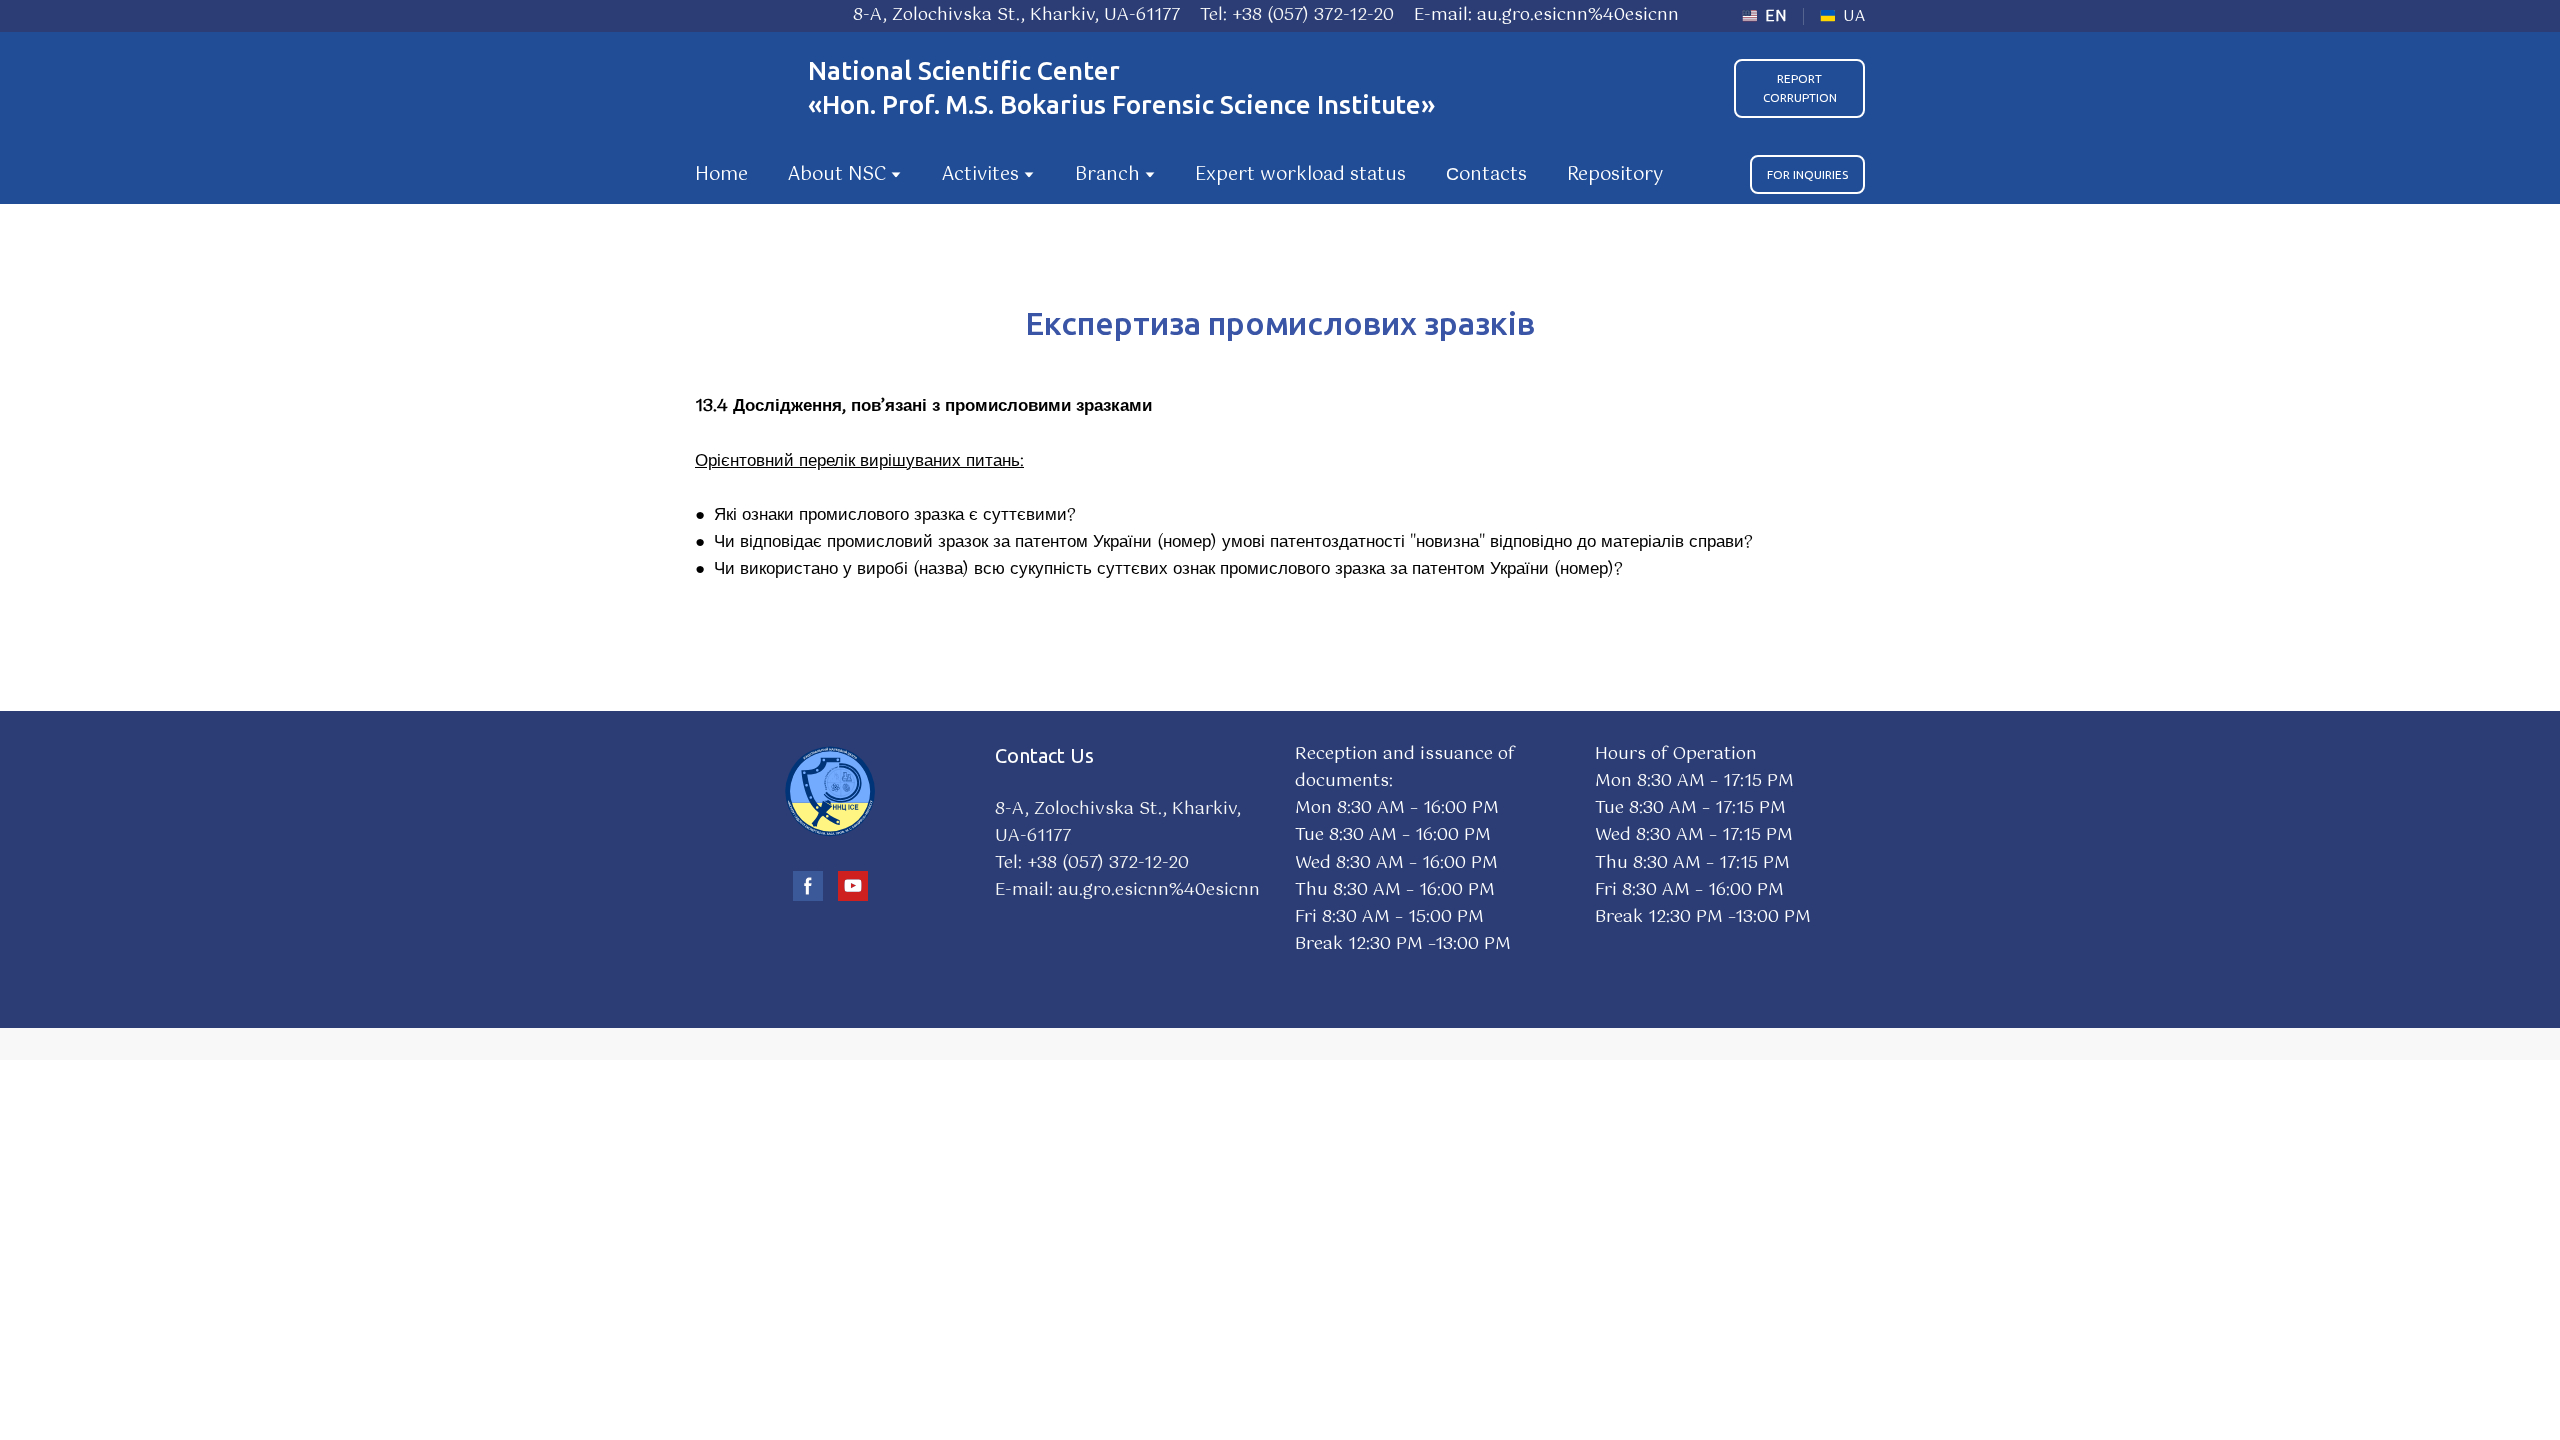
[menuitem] (1764, 16)
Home (721, 175)
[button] (1799, 88)
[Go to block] (830, 791)
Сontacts (1486, 175)
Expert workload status (1300, 175)
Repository (1615, 175)
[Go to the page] (741, 88)
